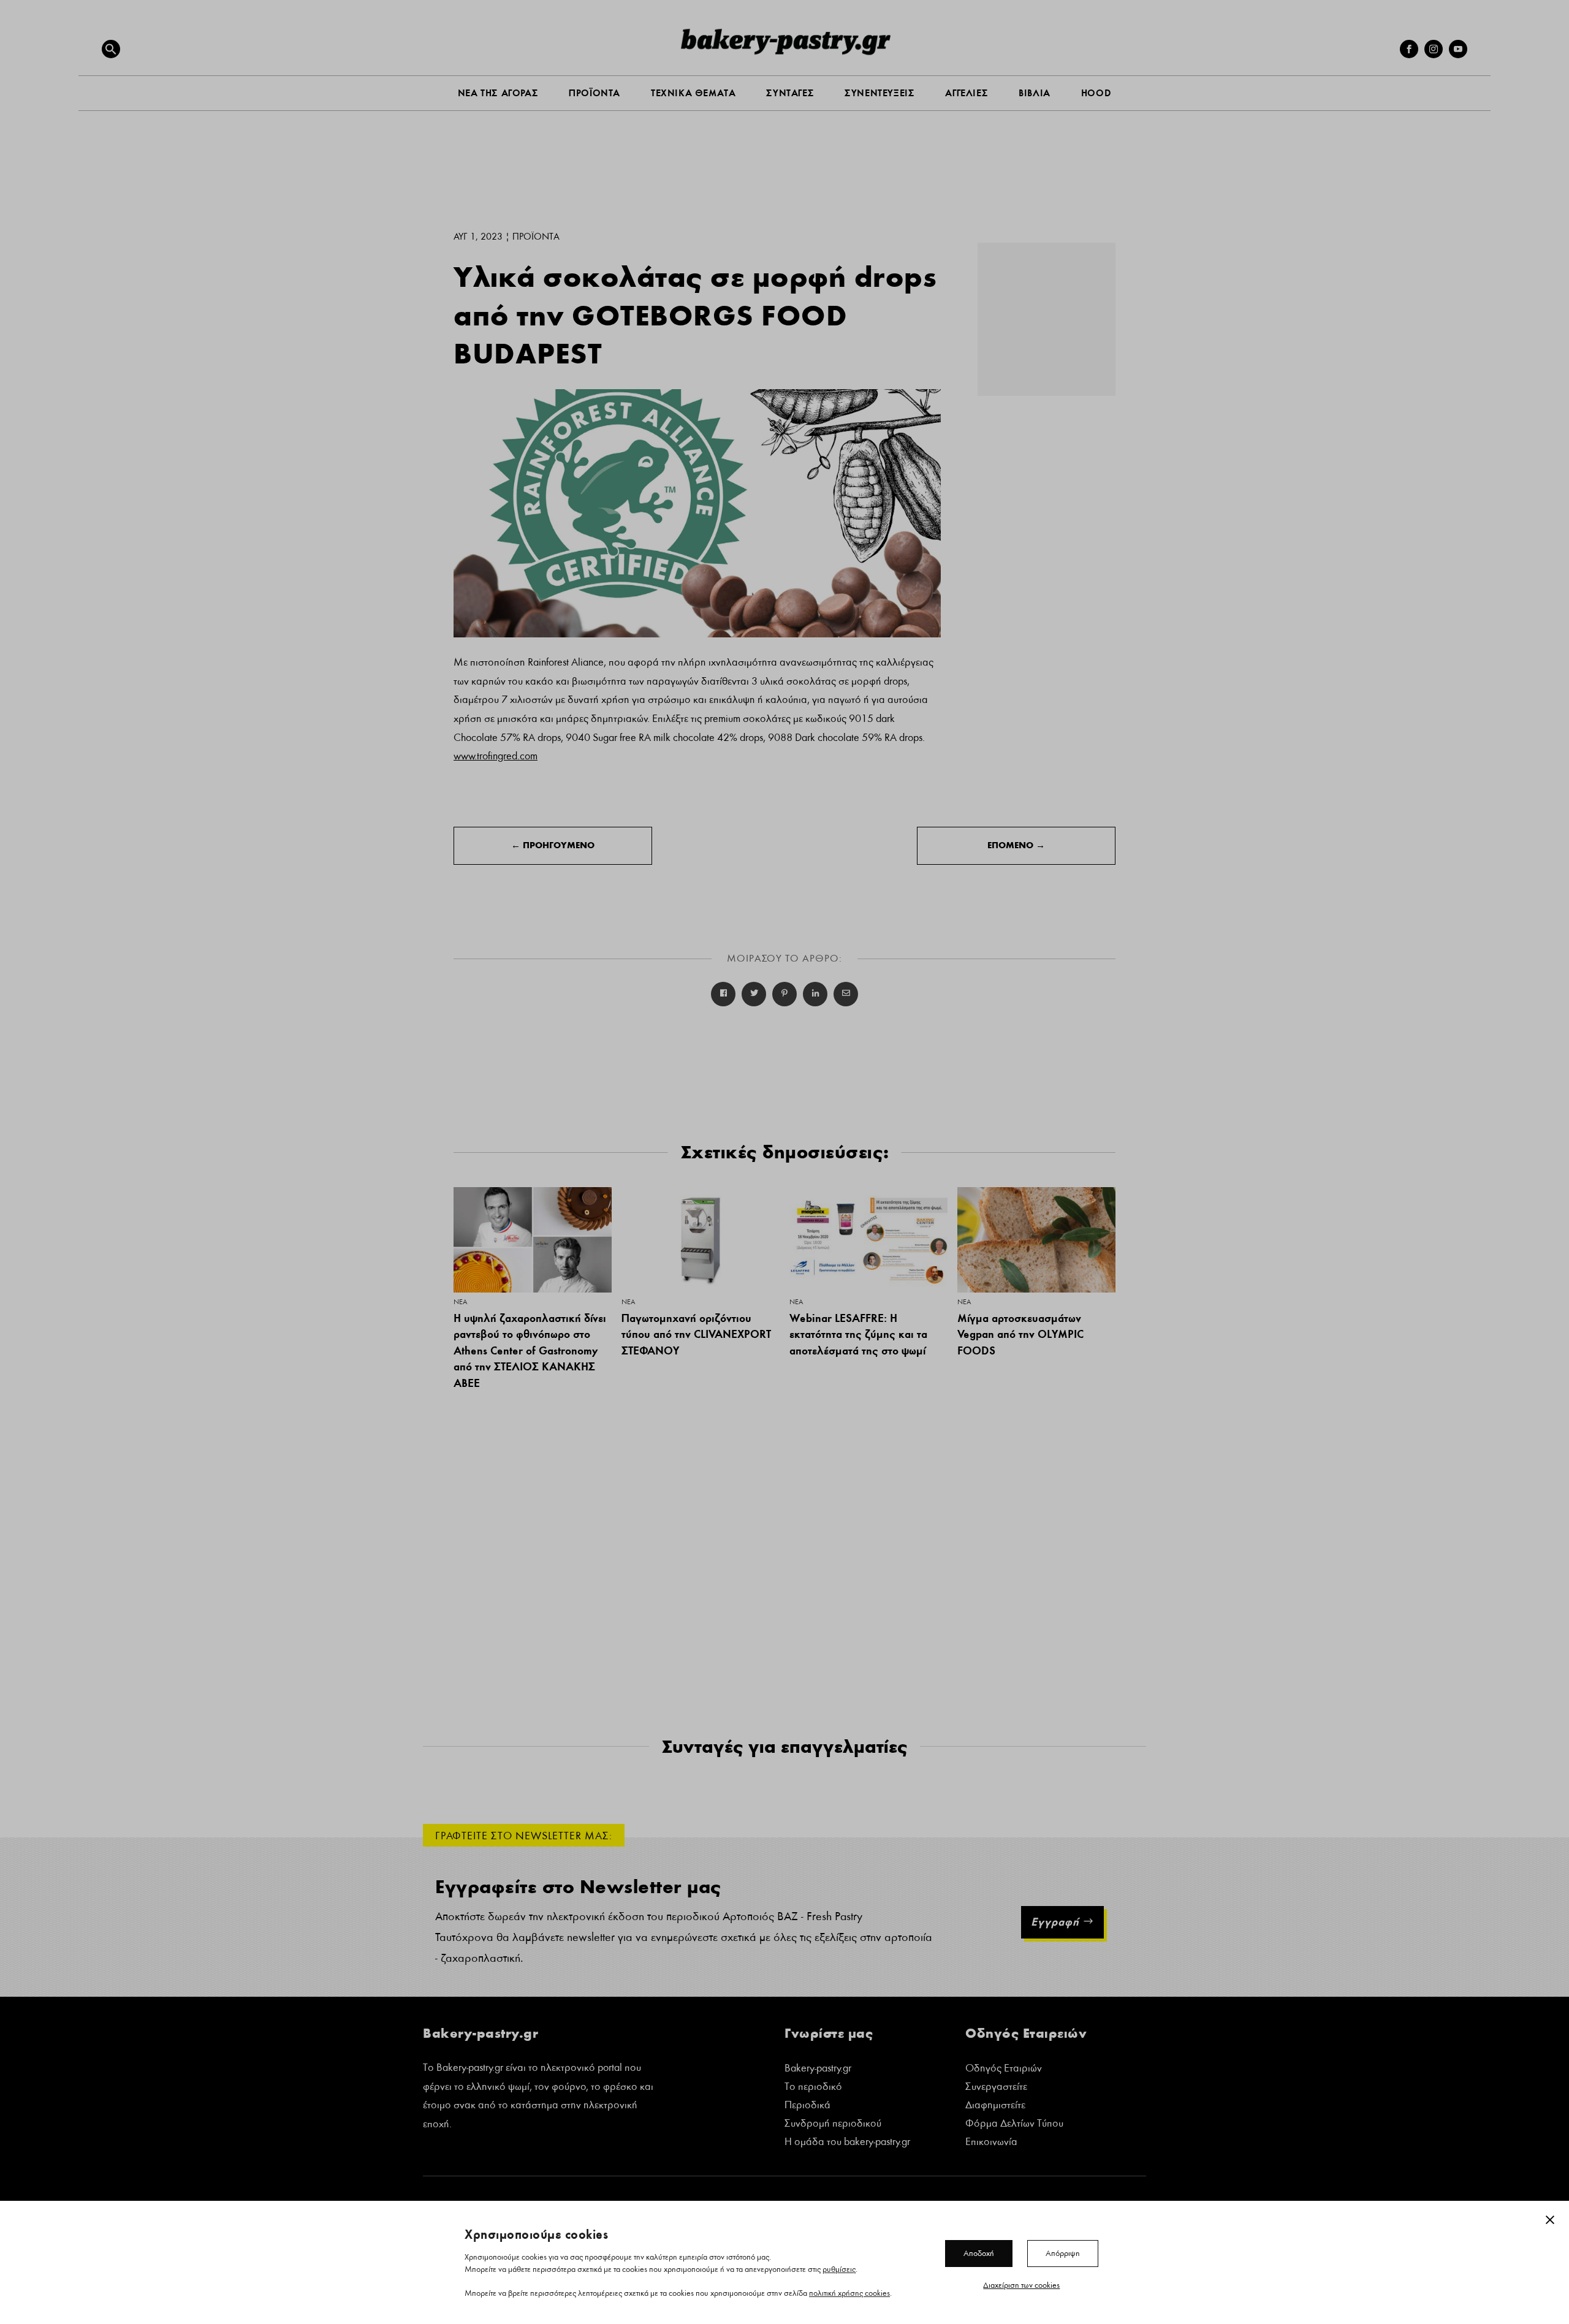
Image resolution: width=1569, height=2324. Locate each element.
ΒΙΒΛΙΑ (1035, 93)
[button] (111, 49)
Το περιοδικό (813, 2088)
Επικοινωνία (991, 2143)
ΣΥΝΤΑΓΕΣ (790, 93)
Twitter (754, 994)
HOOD (1096, 93)
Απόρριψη (1063, 2253)
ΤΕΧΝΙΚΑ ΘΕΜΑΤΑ (693, 93)
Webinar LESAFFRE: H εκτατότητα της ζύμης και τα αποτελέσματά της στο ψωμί (858, 1334)
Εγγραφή (1055, 1922)
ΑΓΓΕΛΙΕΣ (967, 93)
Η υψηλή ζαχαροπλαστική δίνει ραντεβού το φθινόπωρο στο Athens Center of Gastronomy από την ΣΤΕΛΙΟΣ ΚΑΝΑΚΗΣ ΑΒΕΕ (530, 1350)
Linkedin (815, 994)
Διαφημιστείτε (995, 2106)
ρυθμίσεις (839, 2269)
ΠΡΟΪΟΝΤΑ (595, 93)
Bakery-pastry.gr (818, 2069)
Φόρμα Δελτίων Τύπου (1014, 2125)
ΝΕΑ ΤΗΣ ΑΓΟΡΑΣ (498, 93)
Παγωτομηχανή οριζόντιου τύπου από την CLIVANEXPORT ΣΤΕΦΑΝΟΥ (696, 1334)
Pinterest (784, 994)
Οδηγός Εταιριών (1004, 2069)
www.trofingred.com (496, 756)
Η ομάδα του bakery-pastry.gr (847, 2143)
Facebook (723, 994)
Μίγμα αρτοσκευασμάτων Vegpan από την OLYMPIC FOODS (1020, 1334)
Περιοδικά (807, 2106)
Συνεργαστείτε (996, 2088)
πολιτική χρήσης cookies (849, 2293)
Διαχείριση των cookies (1021, 2285)
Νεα (460, 1302)
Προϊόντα (536, 237)
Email (846, 994)
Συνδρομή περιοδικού (833, 2125)
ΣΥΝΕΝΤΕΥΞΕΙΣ (879, 93)
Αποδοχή (979, 2253)
